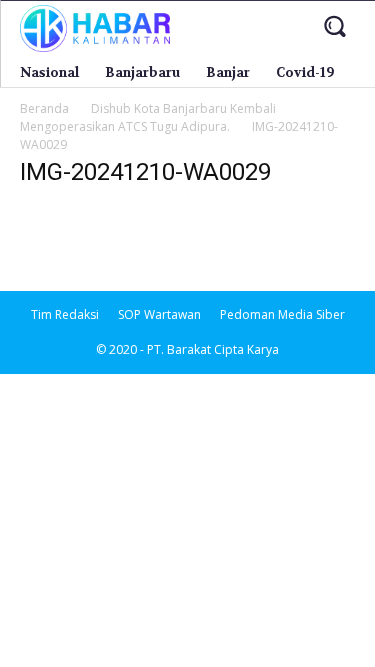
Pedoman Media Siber (282, 314)
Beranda (44, 108)
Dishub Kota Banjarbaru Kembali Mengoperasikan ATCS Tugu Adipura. (148, 117)
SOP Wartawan (159, 314)
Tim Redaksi (65, 314)
